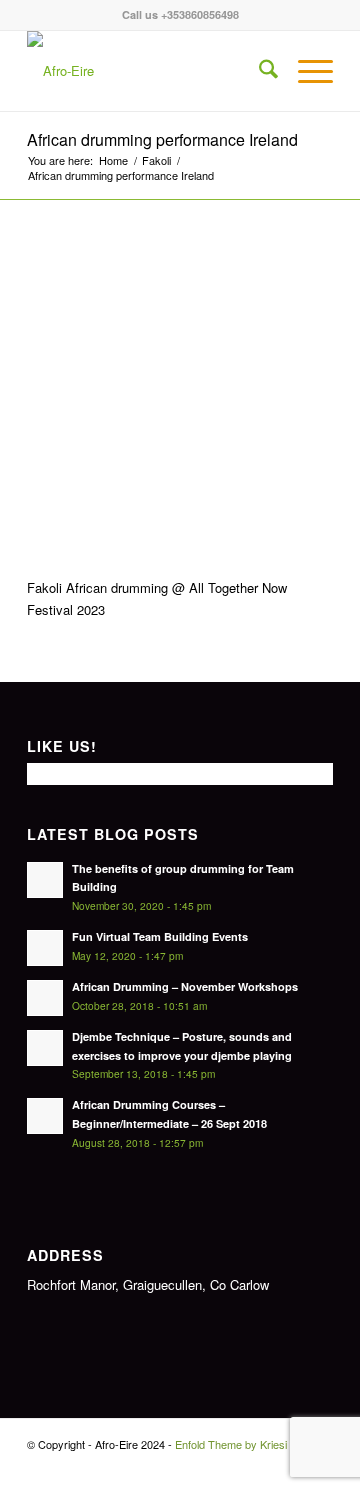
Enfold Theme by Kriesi (231, 1444)
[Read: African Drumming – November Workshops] (45, 998)
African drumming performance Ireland (162, 139)
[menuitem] (258, 71)
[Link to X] (288, 1466)
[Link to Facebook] (258, 1466)
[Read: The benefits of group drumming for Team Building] (45, 880)
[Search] (258, 71)
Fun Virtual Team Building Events (160, 936)
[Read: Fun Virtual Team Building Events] (45, 948)
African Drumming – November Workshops (185, 986)
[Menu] (305, 71)
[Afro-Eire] (149, 71)
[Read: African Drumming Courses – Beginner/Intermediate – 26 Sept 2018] (45, 1116)
